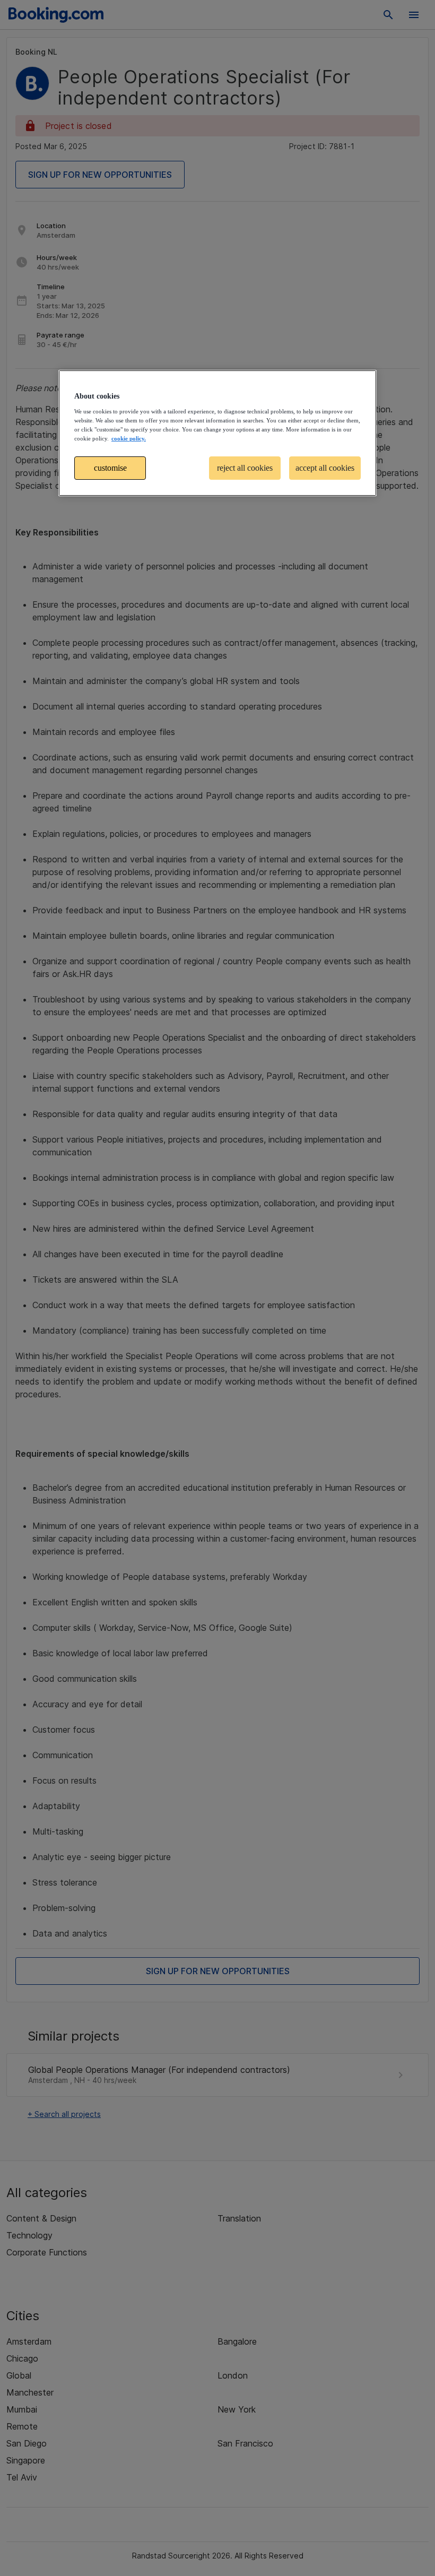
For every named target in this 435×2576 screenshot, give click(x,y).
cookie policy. (129, 438)
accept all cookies (325, 468)
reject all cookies (245, 468)
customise (110, 468)
